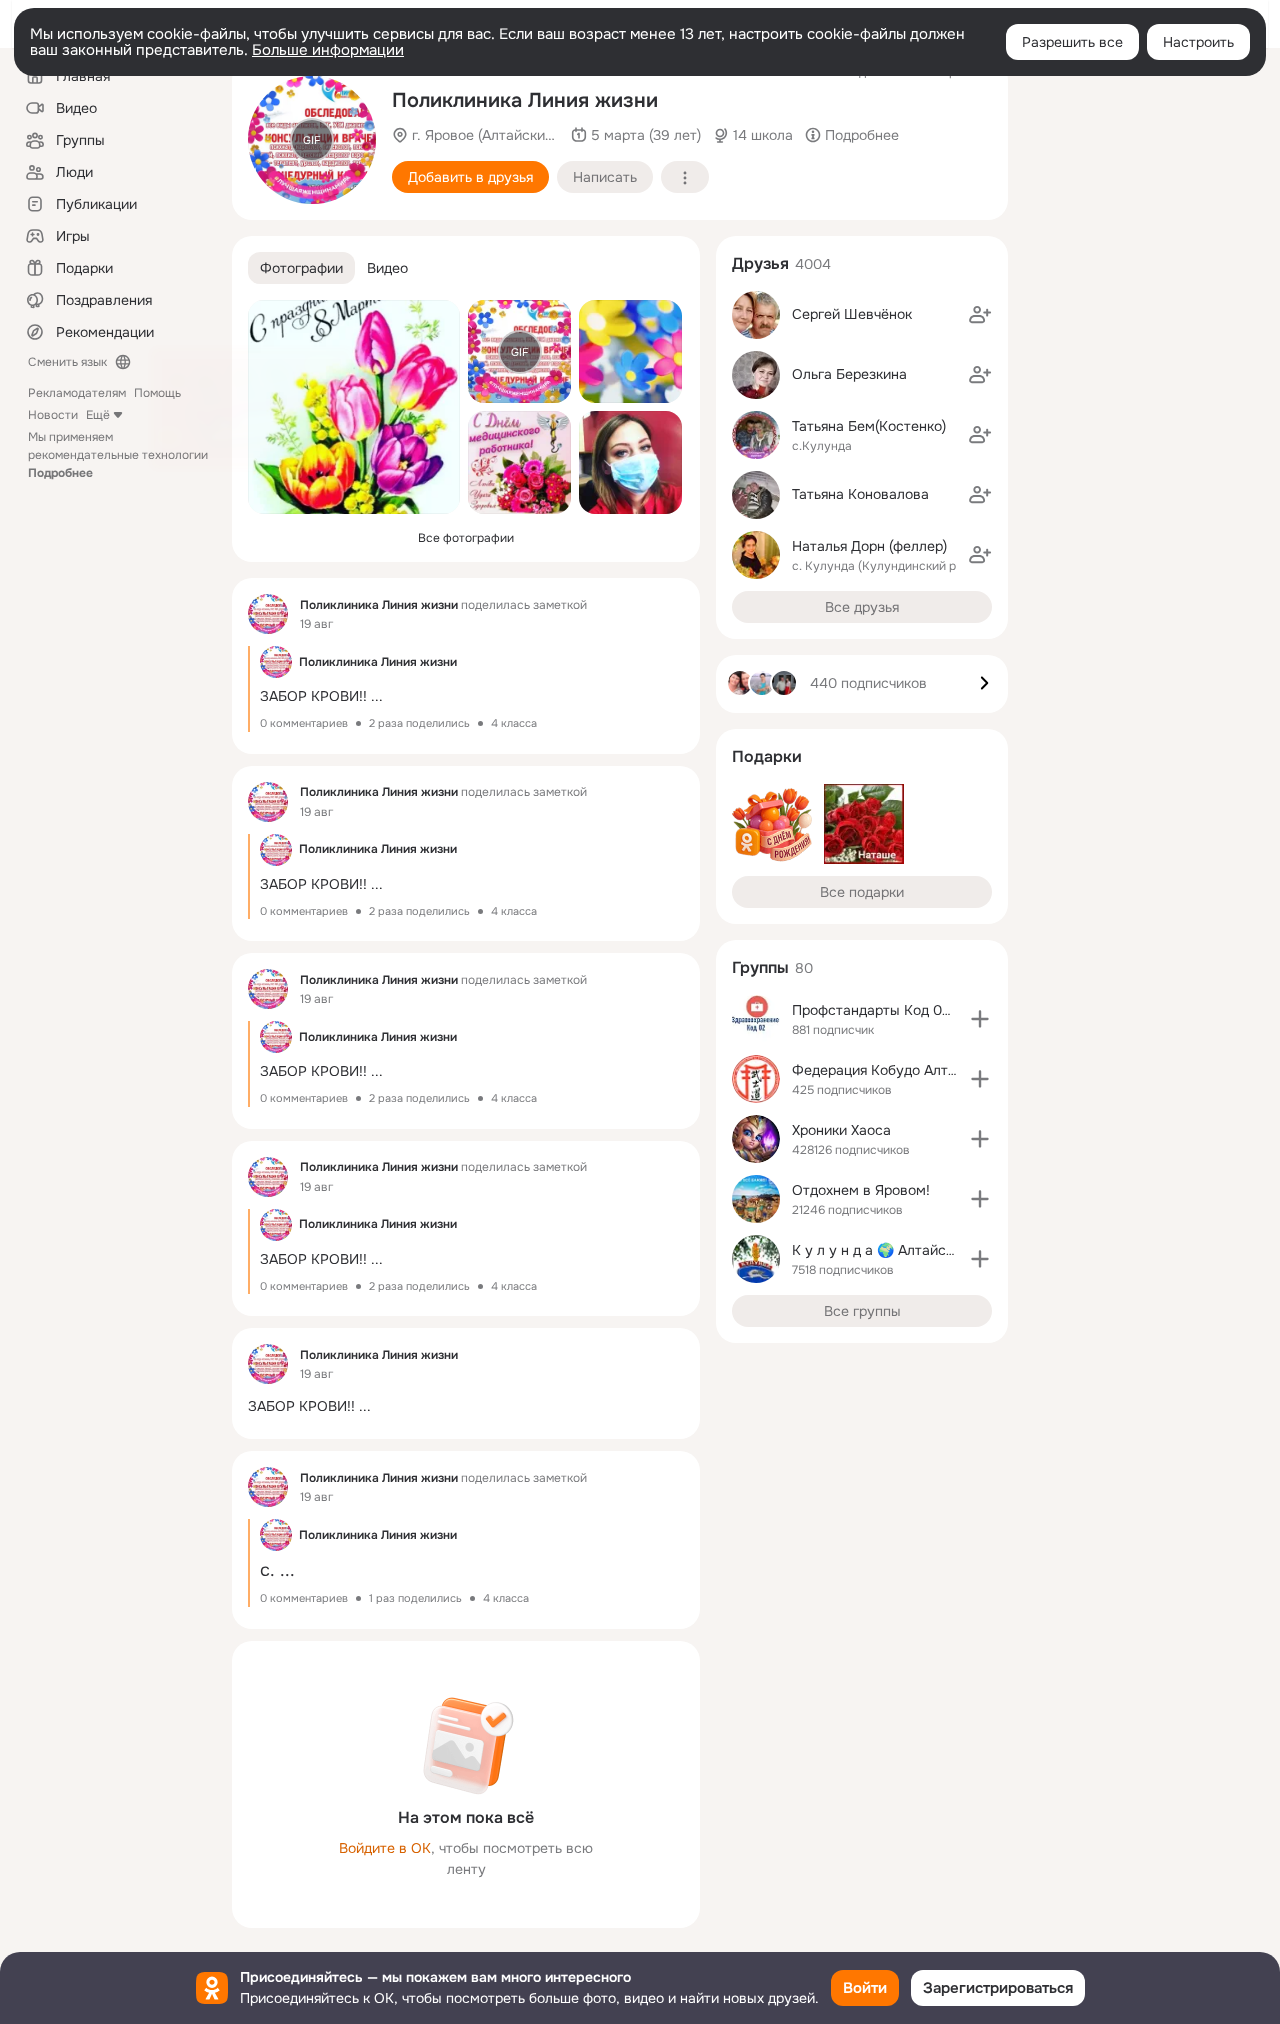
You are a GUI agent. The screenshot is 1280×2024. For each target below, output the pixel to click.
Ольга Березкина (849, 374)
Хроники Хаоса (841, 1130)
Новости (53, 415)
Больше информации (328, 50)
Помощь (157, 393)
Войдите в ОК (385, 1848)
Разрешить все (1072, 42)
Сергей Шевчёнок (852, 314)
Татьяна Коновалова (860, 494)
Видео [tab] (387, 268)
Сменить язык (67, 362)
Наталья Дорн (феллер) (869, 546)
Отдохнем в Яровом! (861, 1190)
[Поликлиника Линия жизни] (268, 614)
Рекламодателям (77, 393)
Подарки (767, 756)
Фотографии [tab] (301, 268)
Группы (760, 967)
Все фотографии (466, 538)
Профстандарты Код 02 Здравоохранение (933, 1010)
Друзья (760, 263)
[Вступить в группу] (980, 1019)
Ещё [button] (98, 415)
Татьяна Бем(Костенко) (869, 426)
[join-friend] (980, 315)
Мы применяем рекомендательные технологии (118, 455)
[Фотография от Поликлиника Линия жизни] (354, 407)
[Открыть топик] (466, 689)
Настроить (1198, 42)
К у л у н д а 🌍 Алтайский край (898, 1250)
